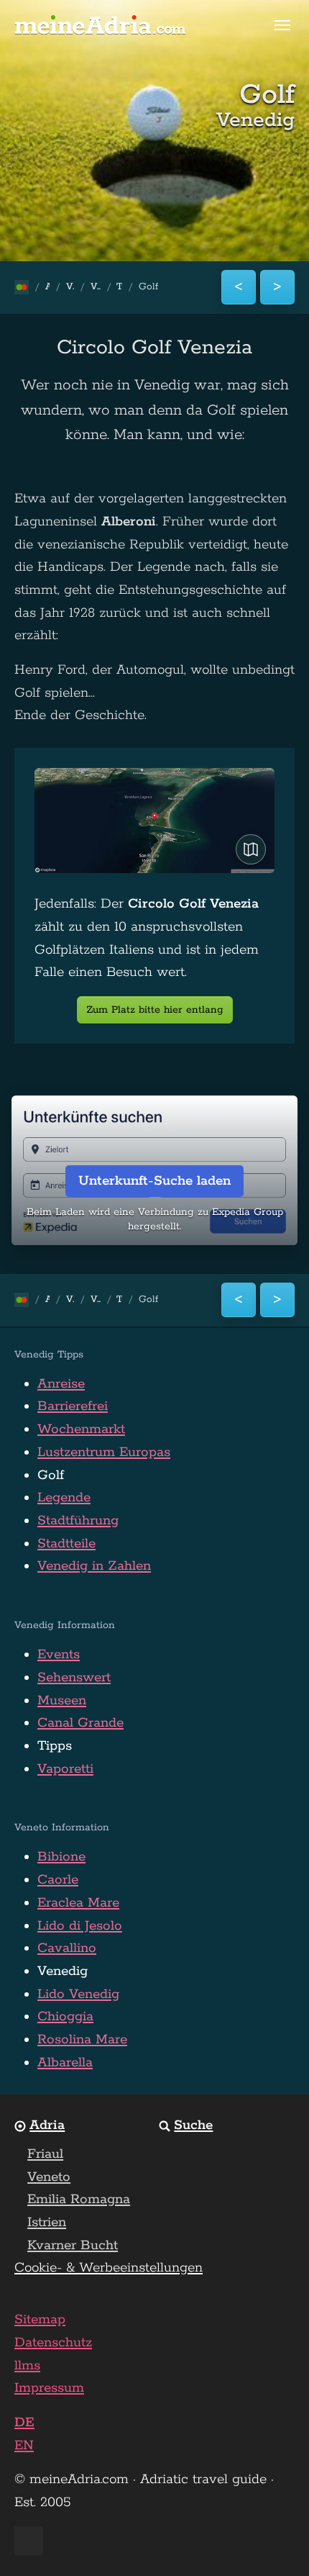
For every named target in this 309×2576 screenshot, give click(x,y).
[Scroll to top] (272, 2539)
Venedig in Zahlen (94, 1566)
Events (59, 1655)
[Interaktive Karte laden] (251, 849)
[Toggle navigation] (282, 25)
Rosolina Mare (82, 2040)
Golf (51, 1475)
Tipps (55, 1746)
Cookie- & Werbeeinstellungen (109, 2268)
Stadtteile (66, 1544)
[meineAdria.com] (101, 25)
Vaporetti (65, 1769)
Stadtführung (78, 1521)
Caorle (58, 1880)
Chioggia (65, 2017)
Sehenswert (74, 1678)
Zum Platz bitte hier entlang (155, 1010)
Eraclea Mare (78, 1903)
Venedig (63, 1971)
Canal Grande (80, 1723)
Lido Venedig (78, 1994)
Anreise (61, 1384)
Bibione (61, 1857)
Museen (62, 1701)
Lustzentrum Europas (104, 1452)
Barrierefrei (73, 1406)
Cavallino (67, 1948)
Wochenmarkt (81, 1429)
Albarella (65, 2063)
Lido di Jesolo (80, 1926)
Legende (64, 1498)
